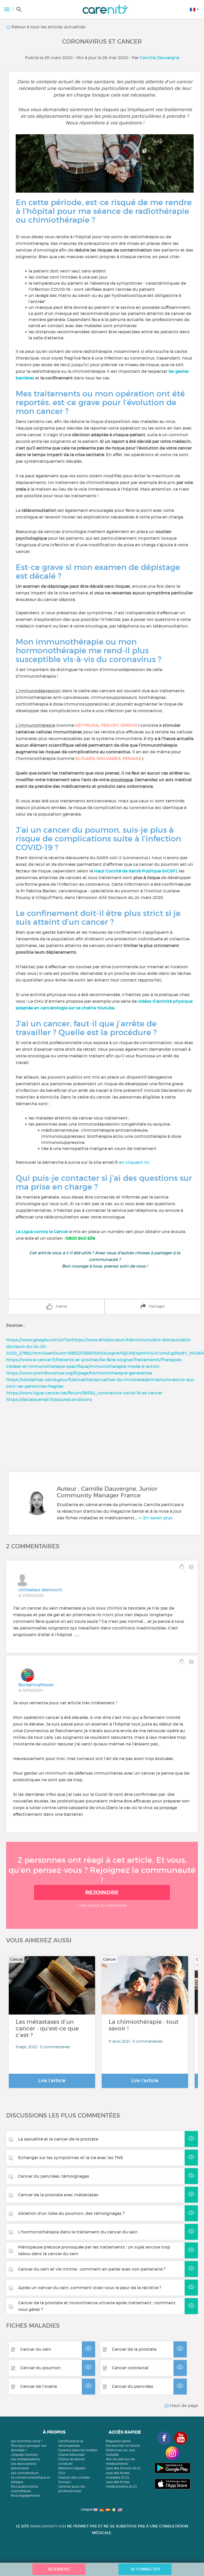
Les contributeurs (25, 2473)
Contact (65, 2482)
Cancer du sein (36, 2349)
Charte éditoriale (71, 2455)
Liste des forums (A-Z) (123, 2468)
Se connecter (145, 2569)
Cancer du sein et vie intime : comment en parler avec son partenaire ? (92, 2269)
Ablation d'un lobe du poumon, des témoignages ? (71, 2213)
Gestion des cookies (74, 2477)
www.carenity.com (48, 2526)
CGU (62, 2473)
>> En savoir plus (155, 1518)
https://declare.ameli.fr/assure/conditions (49, 1399)
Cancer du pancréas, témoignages (54, 2176)
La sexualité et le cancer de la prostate (58, 2139)
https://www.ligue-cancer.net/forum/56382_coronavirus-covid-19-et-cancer (84, 1393)
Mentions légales (72, 2468)
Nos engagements (26, 2495)
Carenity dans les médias (78, 2450)
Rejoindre (102, 1892)
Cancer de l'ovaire (39, 2386)
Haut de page (183, 2405)
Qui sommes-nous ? (27, 2441)
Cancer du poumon (41, 2368)
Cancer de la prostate (134, 2349)
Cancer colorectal (130, 2368)
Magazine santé (118, 2441)
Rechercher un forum (123, 2446)
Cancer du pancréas (133, 2386)
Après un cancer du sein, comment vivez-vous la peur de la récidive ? (90, 2288)
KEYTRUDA (87, 725)
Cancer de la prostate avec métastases (58, 2195)
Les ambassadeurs (25, 2459)
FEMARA (132, 758)
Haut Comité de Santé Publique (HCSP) (135, 871)
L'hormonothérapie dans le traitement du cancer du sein (78, 2232)
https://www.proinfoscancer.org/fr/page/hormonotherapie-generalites (79, 1373)
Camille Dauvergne (160, 58)
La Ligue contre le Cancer (42, 1231)
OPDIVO (129, 725)
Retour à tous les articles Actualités (48, 27)
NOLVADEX (109, 758)
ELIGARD (85, 758)
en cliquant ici (134, 1162)
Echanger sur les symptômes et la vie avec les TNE (71, 2158)
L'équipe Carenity (24, 2455)
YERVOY (110, 725)
